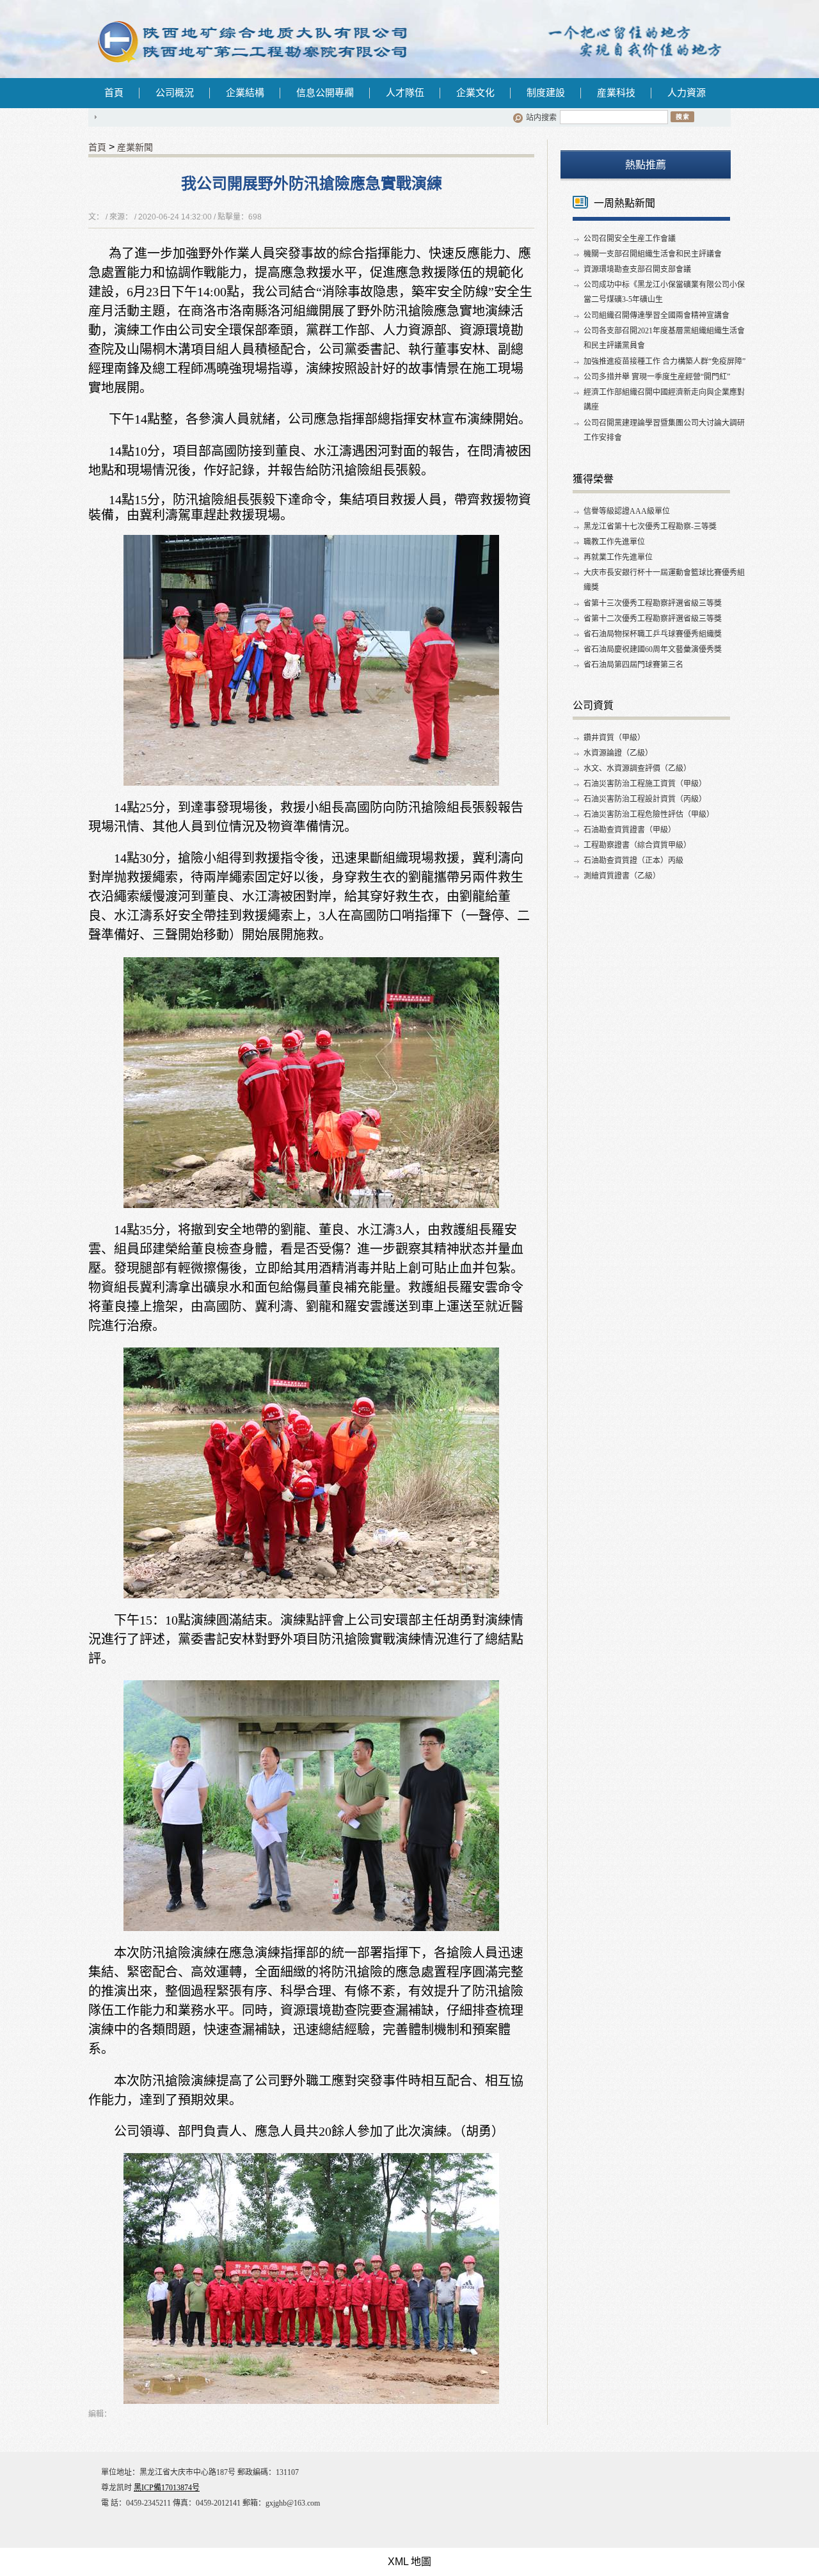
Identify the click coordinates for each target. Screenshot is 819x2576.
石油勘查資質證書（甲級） (630, 830)
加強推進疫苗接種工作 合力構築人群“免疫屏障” (664, 362)
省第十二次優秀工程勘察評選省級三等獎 (653, 619)
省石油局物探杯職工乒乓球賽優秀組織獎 (653, 634)
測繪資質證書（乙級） (622, 876)
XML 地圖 (409, 2562)
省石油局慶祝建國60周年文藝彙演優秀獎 (653, 649)
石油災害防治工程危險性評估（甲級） (649, 815)
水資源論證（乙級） (618, 753)
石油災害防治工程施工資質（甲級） (645, 784)
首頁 (114, 93)
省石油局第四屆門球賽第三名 (633, 665)
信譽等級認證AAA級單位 (627, 511)
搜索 (682, 116)
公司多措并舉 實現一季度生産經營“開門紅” (657, 377)
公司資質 (593, 705)
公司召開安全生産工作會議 (630, 239)
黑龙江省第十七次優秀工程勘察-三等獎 (650, 527)
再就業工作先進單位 (618, 557)
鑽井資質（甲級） (614, 738)
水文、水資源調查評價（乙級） (637, 768)
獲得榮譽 (593, 479)
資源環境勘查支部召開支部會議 (637, 269)
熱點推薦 (646, 165)
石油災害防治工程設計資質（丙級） (645, 799)
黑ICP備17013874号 (167, 2488)
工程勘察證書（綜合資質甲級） (637, 845)
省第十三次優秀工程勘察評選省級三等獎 (653, 603)
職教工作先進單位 (614, 542)
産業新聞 (135, 147)
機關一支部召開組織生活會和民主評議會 (653, 254)
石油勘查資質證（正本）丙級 (633, 861)
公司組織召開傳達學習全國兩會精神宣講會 (656, 315)
